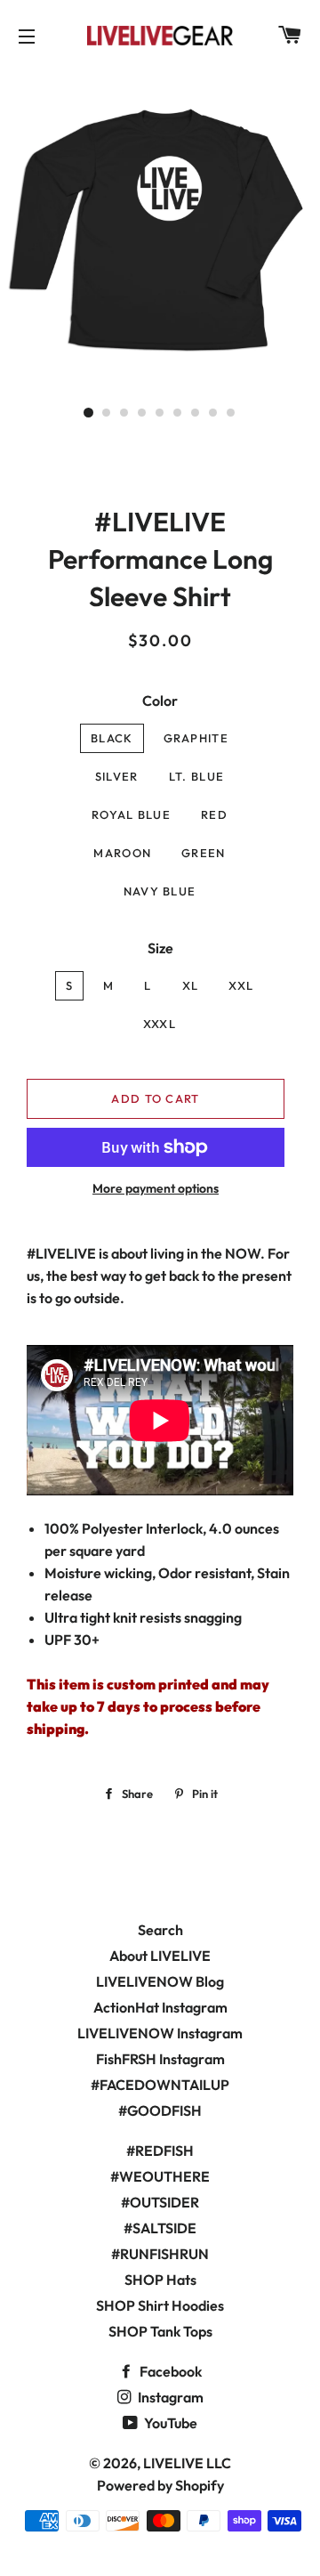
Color (160, 701)
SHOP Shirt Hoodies (160, 2305)
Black (112, 738)
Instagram (169, 2397)
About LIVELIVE (160, 1956)
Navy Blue (160, 891)
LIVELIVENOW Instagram (160, 2033)
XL (191, 985)
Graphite (196, 738)
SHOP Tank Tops (160, 2331)
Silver (117, 776)
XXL (241, 985)
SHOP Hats (160, 2280)
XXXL (160, 1024)
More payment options (156, 1188)
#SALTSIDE (160, 2228)
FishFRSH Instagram (160, 2059)
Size (160, 948)
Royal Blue (131, 814)
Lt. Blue (196, 776)
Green (204, 853)
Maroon (122, 853)
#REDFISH (160, 2151)
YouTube (169, 2423)
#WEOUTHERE (160, 2176)
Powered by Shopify (160, 2485)
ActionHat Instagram (160, 2007)
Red (214, 814)
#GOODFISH (160, 2110)
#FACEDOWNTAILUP (160, 2085)
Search (160, 1930)
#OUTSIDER (160, 2202)
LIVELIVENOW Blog (160, 1981)
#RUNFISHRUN (160, 2254)
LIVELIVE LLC (187, 2463)
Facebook (169, 2371)
